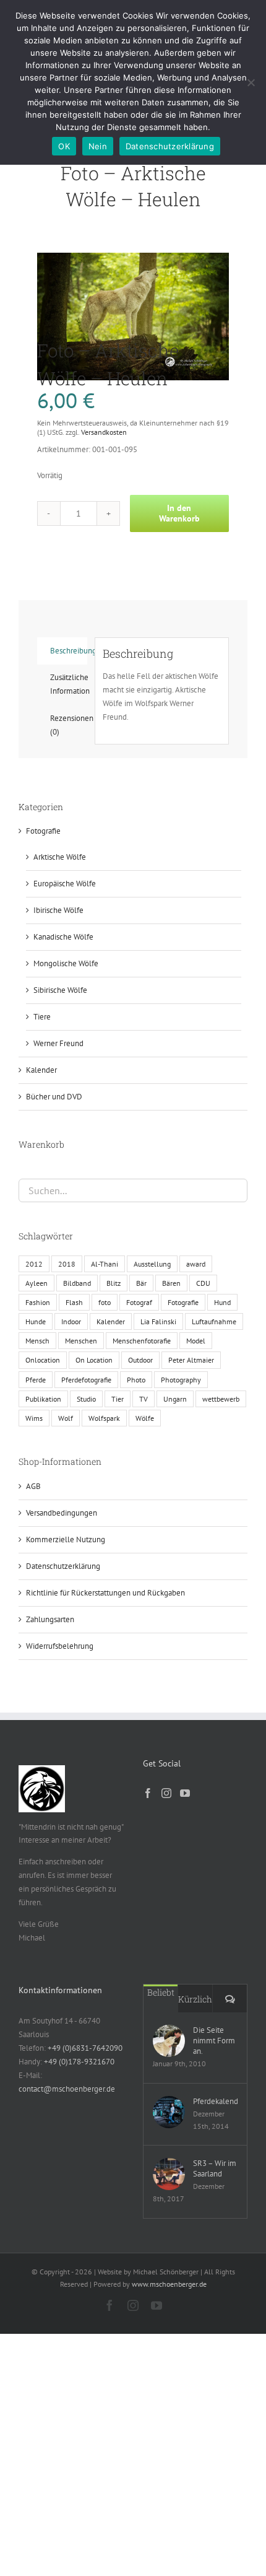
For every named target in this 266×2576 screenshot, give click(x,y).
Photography (181, 1380)
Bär (141, 1283)
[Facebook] (148, 1793)
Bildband (77, 1283)
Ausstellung (152, 1264)
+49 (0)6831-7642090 (85, 2048)
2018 (67, 1264)
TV (144, 1399)
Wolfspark (104, 1418)
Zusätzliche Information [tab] (69, 684)
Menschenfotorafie (142, 1341)
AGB (33, 1486)
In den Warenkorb (179, 513)
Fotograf (139, 1302)
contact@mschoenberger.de (67, 2089)
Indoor (71, 1321)
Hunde (36, 1321)
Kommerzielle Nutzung (66, 1539)
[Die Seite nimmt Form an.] (169, 2041)
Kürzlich (195, 1999)
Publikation (43, 1399)
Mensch (37, 1341)
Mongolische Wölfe (66, 963)
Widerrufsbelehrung (60, 1646)
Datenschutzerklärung (63, 1566)
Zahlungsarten (50, 1619)
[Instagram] (166, 1793)
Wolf (66, 1418)
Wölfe (145, 1418)
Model (196, 1341)
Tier (118, 1399)
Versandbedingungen (62, 1513)
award (196, 1264)
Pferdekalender (215, 2101)
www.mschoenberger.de (169, 2284)
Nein (98, 146)
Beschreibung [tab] (69, 651)
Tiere (42, 1017)
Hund (222, 1302)
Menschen (81, 1341)
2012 (34, 1264)
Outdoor (140, 1360)
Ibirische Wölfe (58, 910)
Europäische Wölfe (65, 884)
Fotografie (43, 831)
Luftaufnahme (214, 1321)
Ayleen (36, 1283)
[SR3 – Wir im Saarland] (169, 2174)
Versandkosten (104, 432)
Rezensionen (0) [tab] (69, 725)
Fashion (38, 1302)
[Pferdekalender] (169, 2112)
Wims (34, 1418)
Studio (86, 1399)
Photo (136, 1380)
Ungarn (175, 1399)
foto (105, 1302)
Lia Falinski (158, 1321)
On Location (94, 1360)
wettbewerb (221, 1399)
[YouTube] (185, 1793)
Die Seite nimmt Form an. (214, 2041)
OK (64, 146)
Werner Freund (58, 1043)
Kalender (41, 1070)
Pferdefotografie (86, 1380)
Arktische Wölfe (60, 857)
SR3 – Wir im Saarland (215, 2168)
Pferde (36, 1380)
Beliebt (161, 1992)
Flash (74, 1302)
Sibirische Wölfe (60, 990)
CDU (203, 1283)
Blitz (114, 1283)
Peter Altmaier (191, 1360)
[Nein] (251, 82)
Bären (171, 1283)
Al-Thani (105, 1264)
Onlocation (43, 1360)
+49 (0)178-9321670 (79, 2062)
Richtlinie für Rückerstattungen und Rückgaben (105, 1593)
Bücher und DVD (54, 1097)
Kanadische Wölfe (63, 937)
